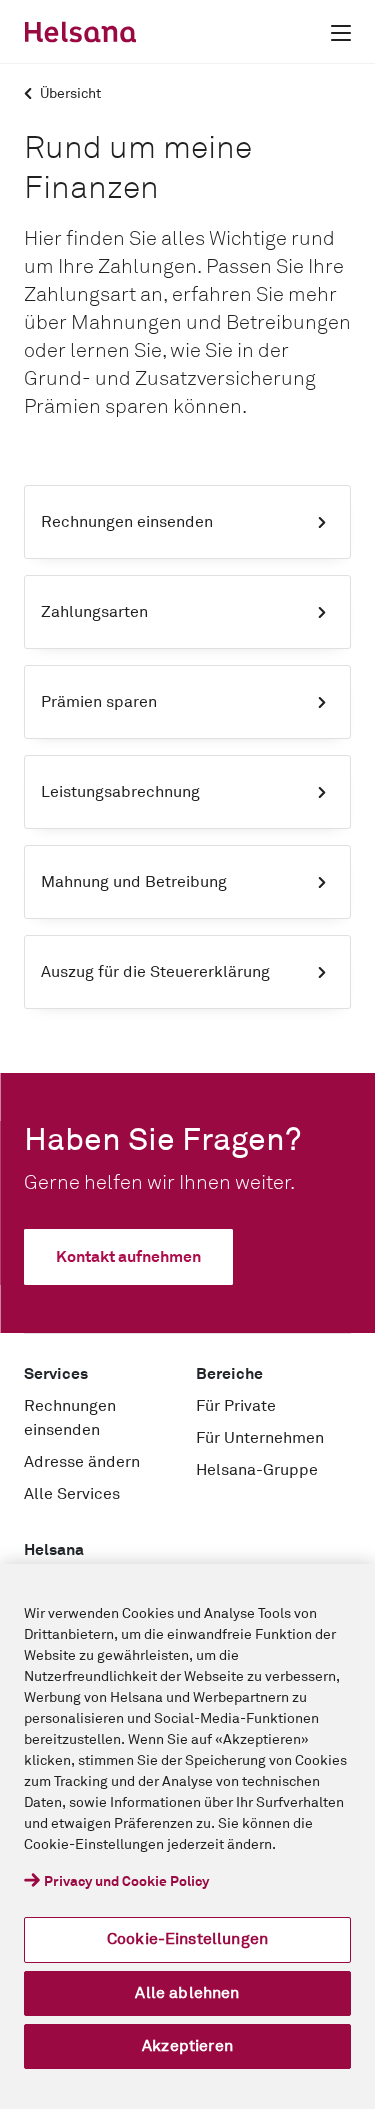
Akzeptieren (187, 2046)
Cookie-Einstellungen (187, 1939)
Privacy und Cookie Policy (126, 1882)
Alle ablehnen (187, 1993)
